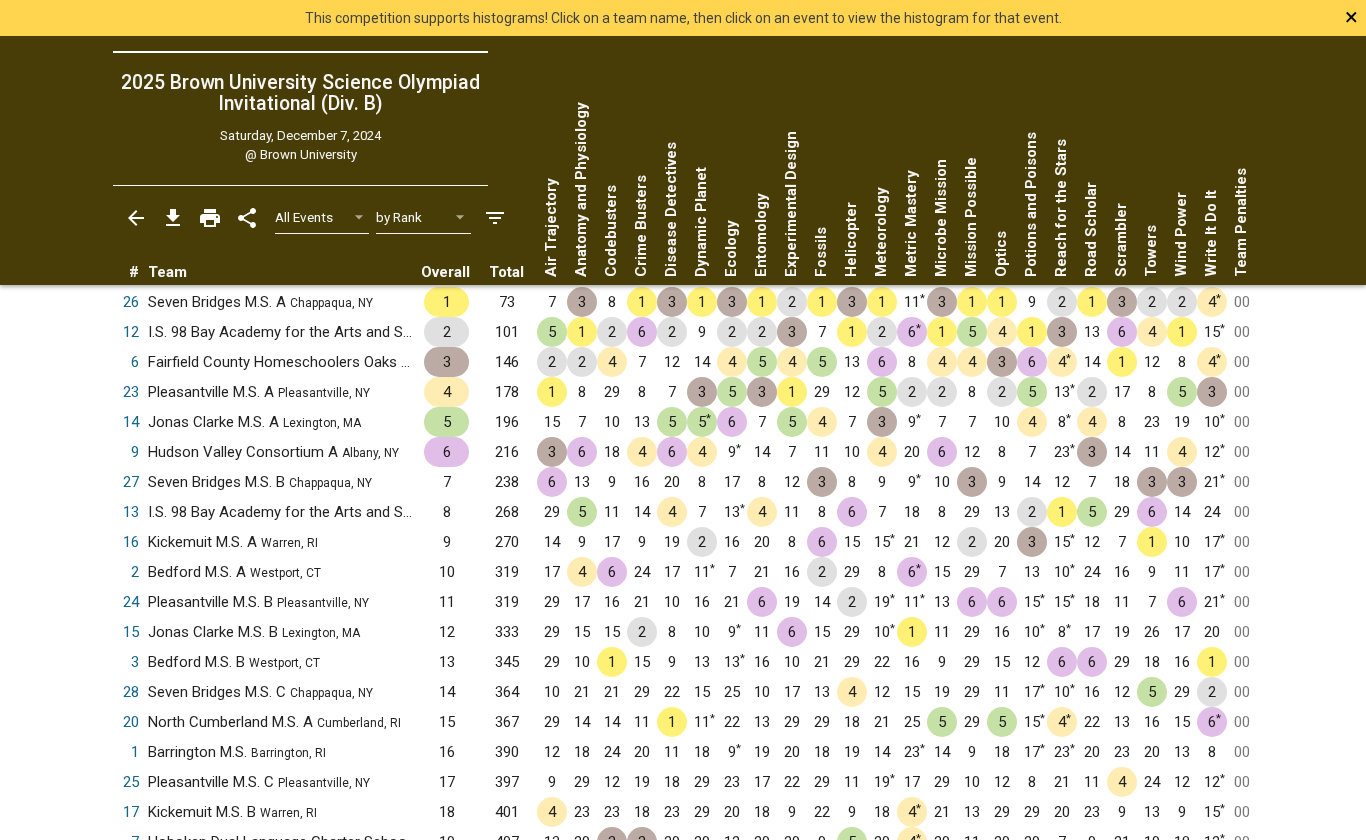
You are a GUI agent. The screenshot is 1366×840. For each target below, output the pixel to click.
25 (131, 782)
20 (131, 722)
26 (131, 302)
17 (131, 812)
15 (131, 632)
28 (131, 692)
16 (131, 542)
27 (131, 482)
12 (131, 332)
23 (131, 392)
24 (131, 602)
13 (131, 512)
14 (131, 422)
